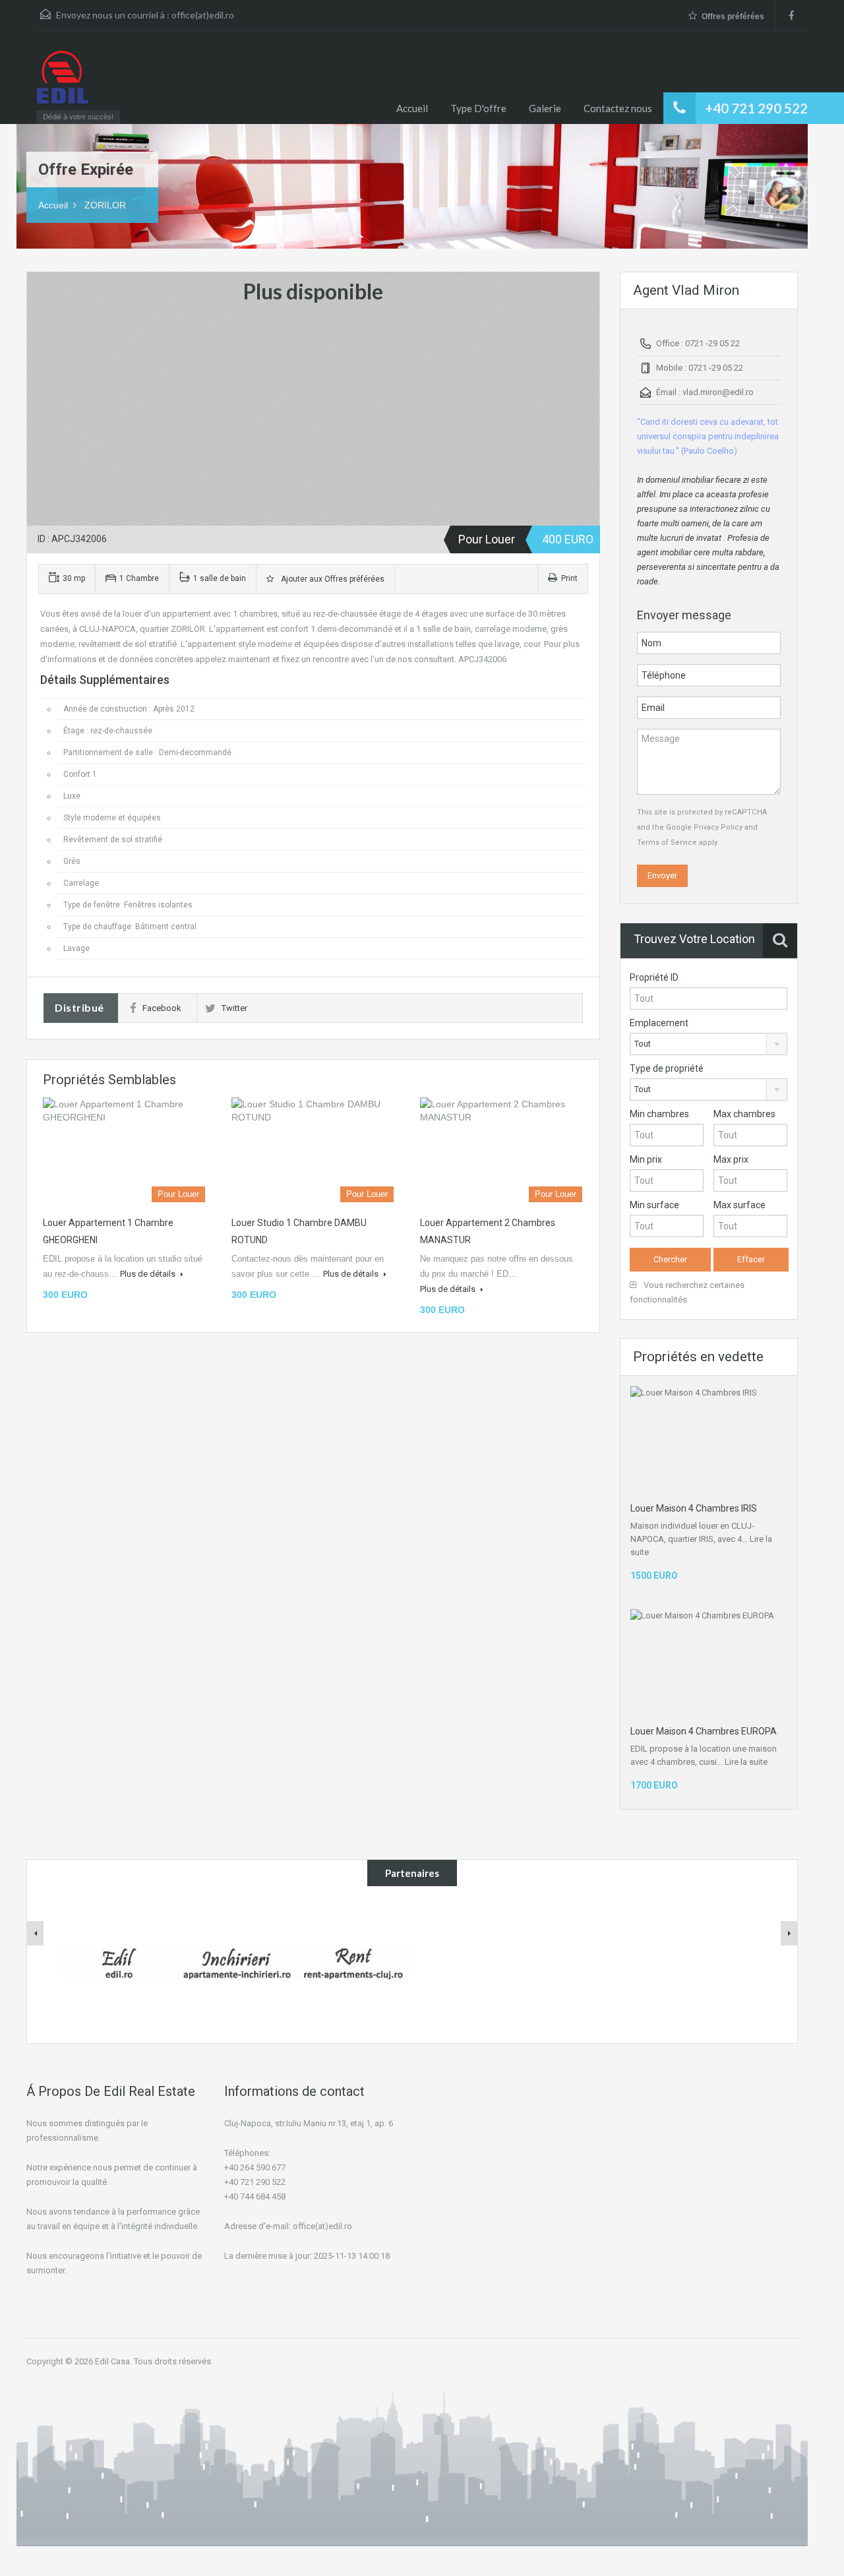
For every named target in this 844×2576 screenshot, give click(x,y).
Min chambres (659, 1114)
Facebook (162, 1008)
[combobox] (708, 1044)
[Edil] (119, 1963)
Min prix (646, 1159)
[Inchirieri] (236, 1963)
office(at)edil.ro (203, 15)
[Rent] (353, 1963)
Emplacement (659, 1023)
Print (569, 578)
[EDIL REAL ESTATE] (63, 84)
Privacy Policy (718, 827)
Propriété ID (654, 977)
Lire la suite (746, 1762)
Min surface (654, 1205)
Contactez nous (618, 108)
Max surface (739, 1205)
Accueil (412, 108)
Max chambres (744, 1114)
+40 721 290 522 (756, 108)
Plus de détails (149, 1274)
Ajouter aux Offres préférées (331, 579)
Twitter (234, 1008)
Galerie (545, 108)
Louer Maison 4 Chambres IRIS (694, 1508)
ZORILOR (105, 205)
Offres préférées (733, 16)
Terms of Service (667, 843)
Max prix (731, 1159)
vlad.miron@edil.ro (718, 392)
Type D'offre (478, 108)
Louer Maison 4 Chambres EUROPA (704, 1731)
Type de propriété (667, 1068)
